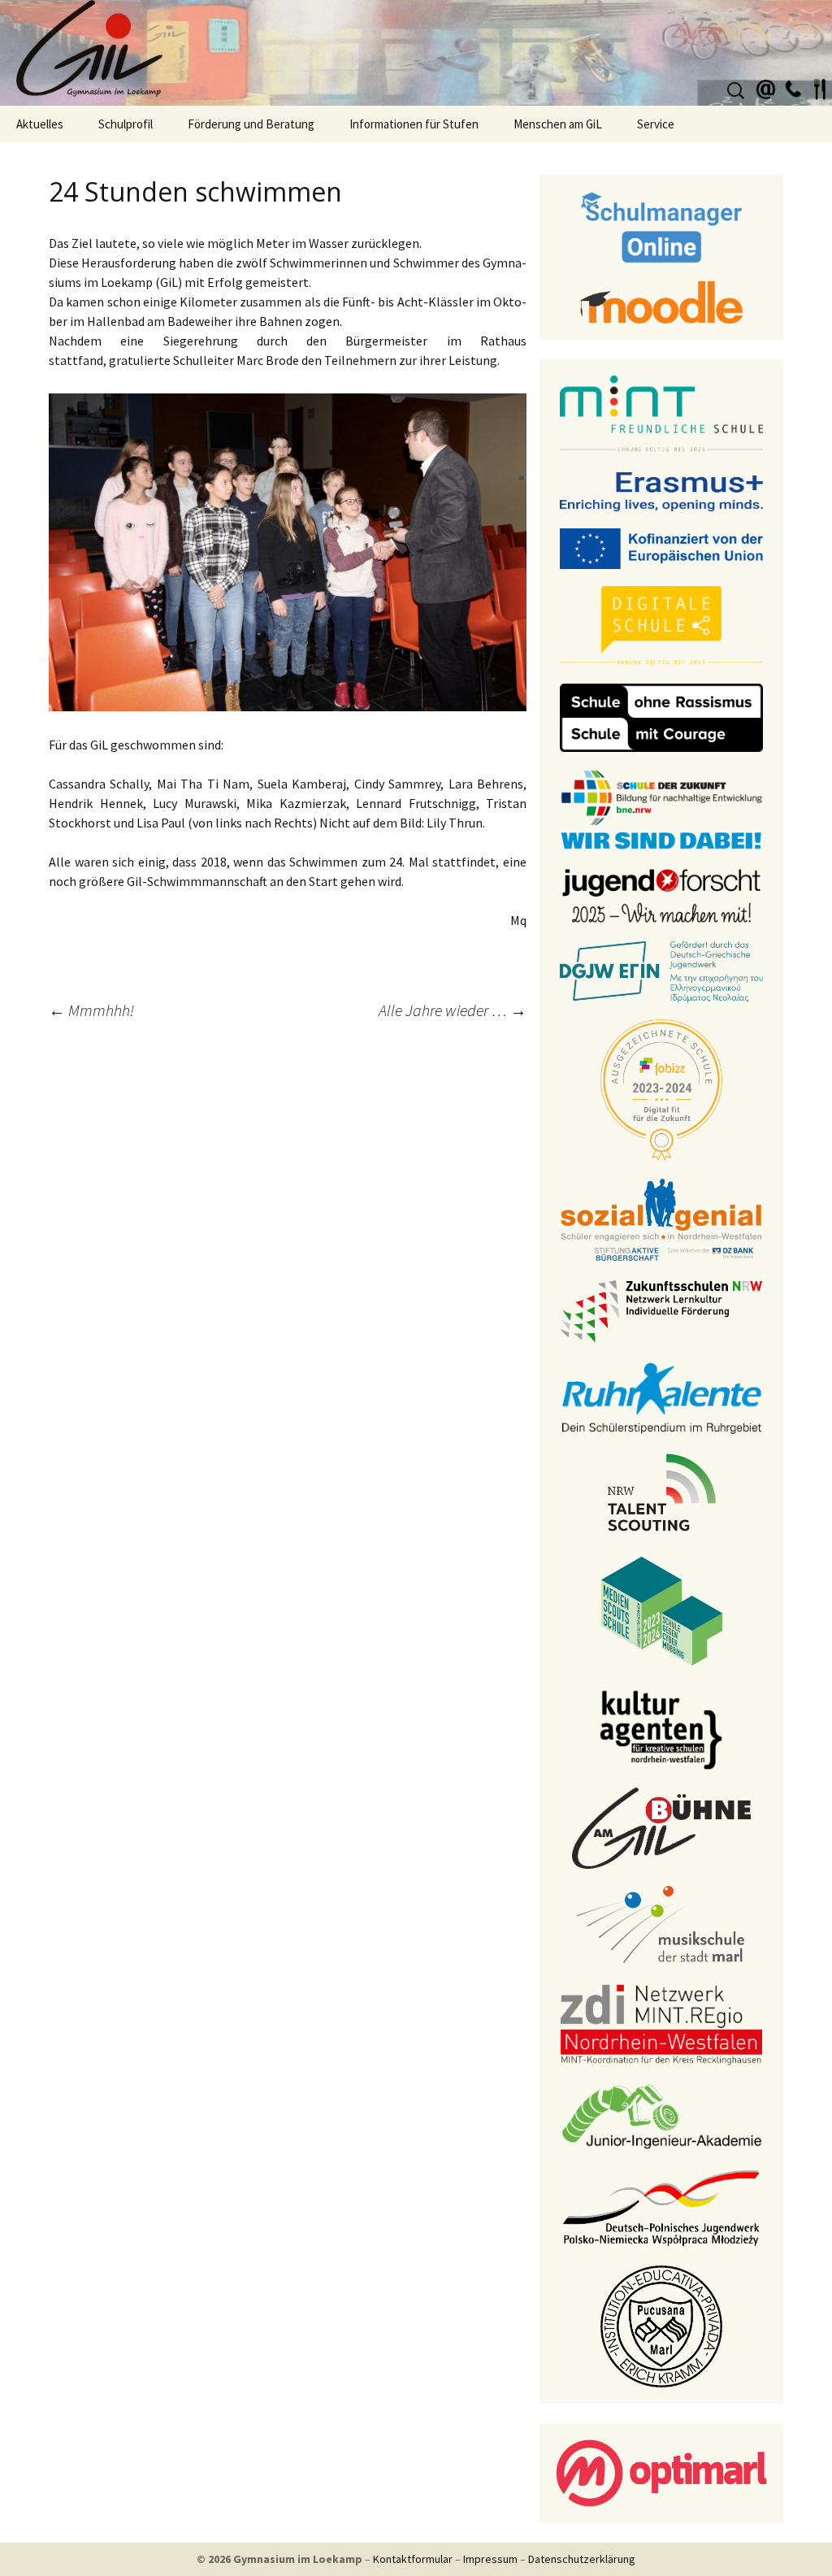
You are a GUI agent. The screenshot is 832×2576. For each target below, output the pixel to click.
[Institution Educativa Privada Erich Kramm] (661, 2325)
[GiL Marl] (416, 53)
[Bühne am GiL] (661, 1827)
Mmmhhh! (91, 1010)
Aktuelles (40, 124)
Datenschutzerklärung (582, 2559)
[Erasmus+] (661, 490)
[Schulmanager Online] (662, 226)
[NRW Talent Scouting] (662, 1491)
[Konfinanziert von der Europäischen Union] (661, 547)
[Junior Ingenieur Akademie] (661, 2115)
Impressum (490, 2559)
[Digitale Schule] (661, 625)
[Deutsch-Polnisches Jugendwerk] (661, 2206)
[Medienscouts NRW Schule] (662, 1609)
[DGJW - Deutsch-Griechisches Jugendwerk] (661, 971)
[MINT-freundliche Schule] (661, 414)
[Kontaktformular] (766, 87)
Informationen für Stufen (414, 124)
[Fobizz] (661, 1088)
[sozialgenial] (661, 1218)
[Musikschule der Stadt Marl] (662, 1925)
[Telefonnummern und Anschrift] (793, 87)
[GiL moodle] (661, 301)
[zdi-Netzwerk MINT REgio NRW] (661, 2023)
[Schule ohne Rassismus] (661, 716)
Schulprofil (126, 124)
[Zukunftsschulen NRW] (661, 1310)
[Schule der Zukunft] (661, 808)
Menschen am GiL (558, 124)
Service (656, 124)
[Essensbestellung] (820, 87)
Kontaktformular (413, 2559)
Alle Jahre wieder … (453, 1010)
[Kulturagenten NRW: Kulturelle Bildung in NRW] (661, 1728)
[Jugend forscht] (661, 894)
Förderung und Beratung (251, 124)
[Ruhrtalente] (661, 1397)
